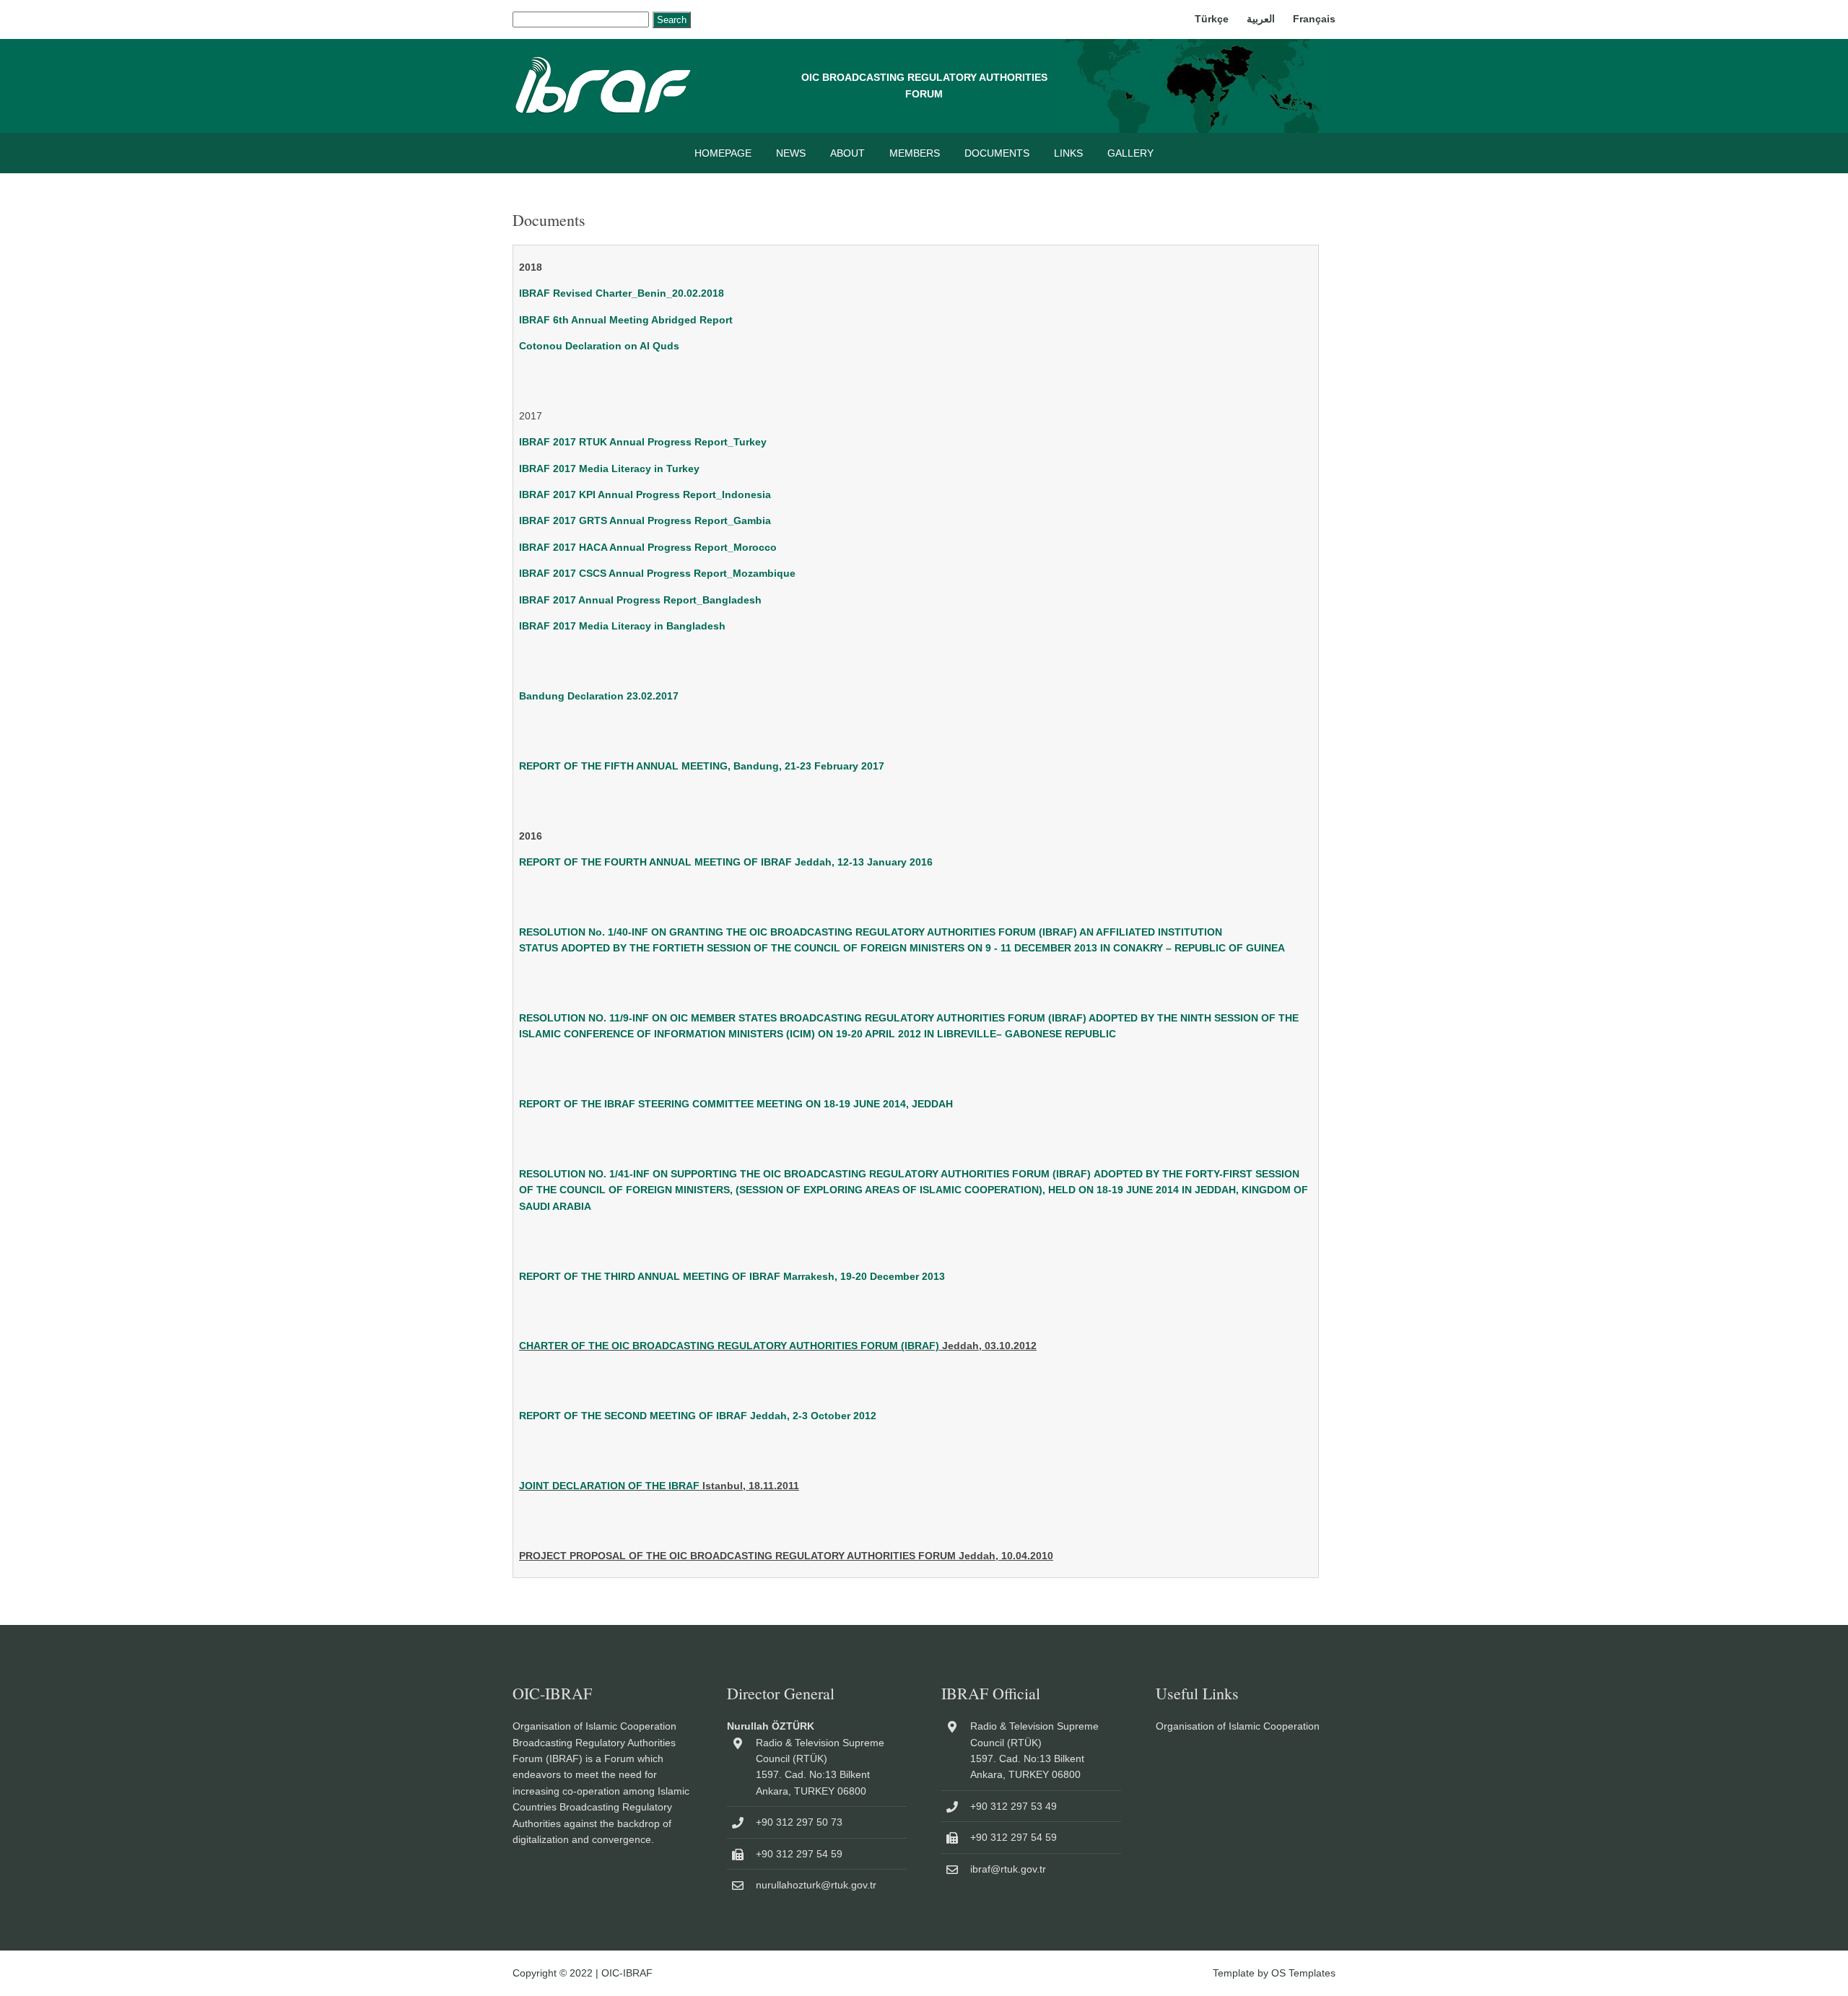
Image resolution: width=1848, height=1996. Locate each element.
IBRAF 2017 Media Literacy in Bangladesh (622, 626)
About (847, 153)
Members (915, 153)
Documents (997, 153)
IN (930, 1034)
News (791, 153)
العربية (1261, 19)
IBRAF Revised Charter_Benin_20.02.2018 (622, 293)
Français (1314, 19)
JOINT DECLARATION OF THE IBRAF (609, 1486)
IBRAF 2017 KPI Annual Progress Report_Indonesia (645, 494)
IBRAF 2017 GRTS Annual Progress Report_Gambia (645, 520)
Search (672, 20)
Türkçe (1212, 19)
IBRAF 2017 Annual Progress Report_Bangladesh (640, 600)
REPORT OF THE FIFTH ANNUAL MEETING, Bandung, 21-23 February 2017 (702, 766)
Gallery (1130, 153)
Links (1068, 153)
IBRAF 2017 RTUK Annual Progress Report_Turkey (643, 442)
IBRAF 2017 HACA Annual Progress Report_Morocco (648, 547)
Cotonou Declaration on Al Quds (599, 346)
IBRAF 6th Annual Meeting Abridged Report (626, 320)
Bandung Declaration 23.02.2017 (599, 696)
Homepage (723, 153)
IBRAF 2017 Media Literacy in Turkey (609, 469)
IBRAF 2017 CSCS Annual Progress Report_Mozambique (657, 573)
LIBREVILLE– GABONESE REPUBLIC (1027, 1034)
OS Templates (1303, 1973)
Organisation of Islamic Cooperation (1238, 1726)
